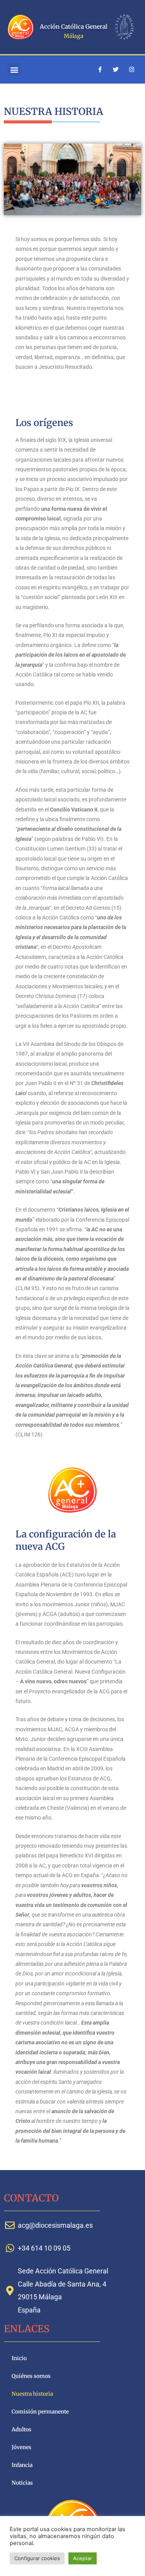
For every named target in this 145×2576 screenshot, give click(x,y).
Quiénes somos (31, 2376)
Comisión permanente (40, 2412)
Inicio (19, 2358)
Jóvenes (21, 2447)
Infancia (22, 2465)
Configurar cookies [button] (37, 2558)
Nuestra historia (32, 2394)
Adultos (21, 2430)
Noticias (22, 2483)
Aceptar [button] (83, 2558)
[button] (14, 69)
